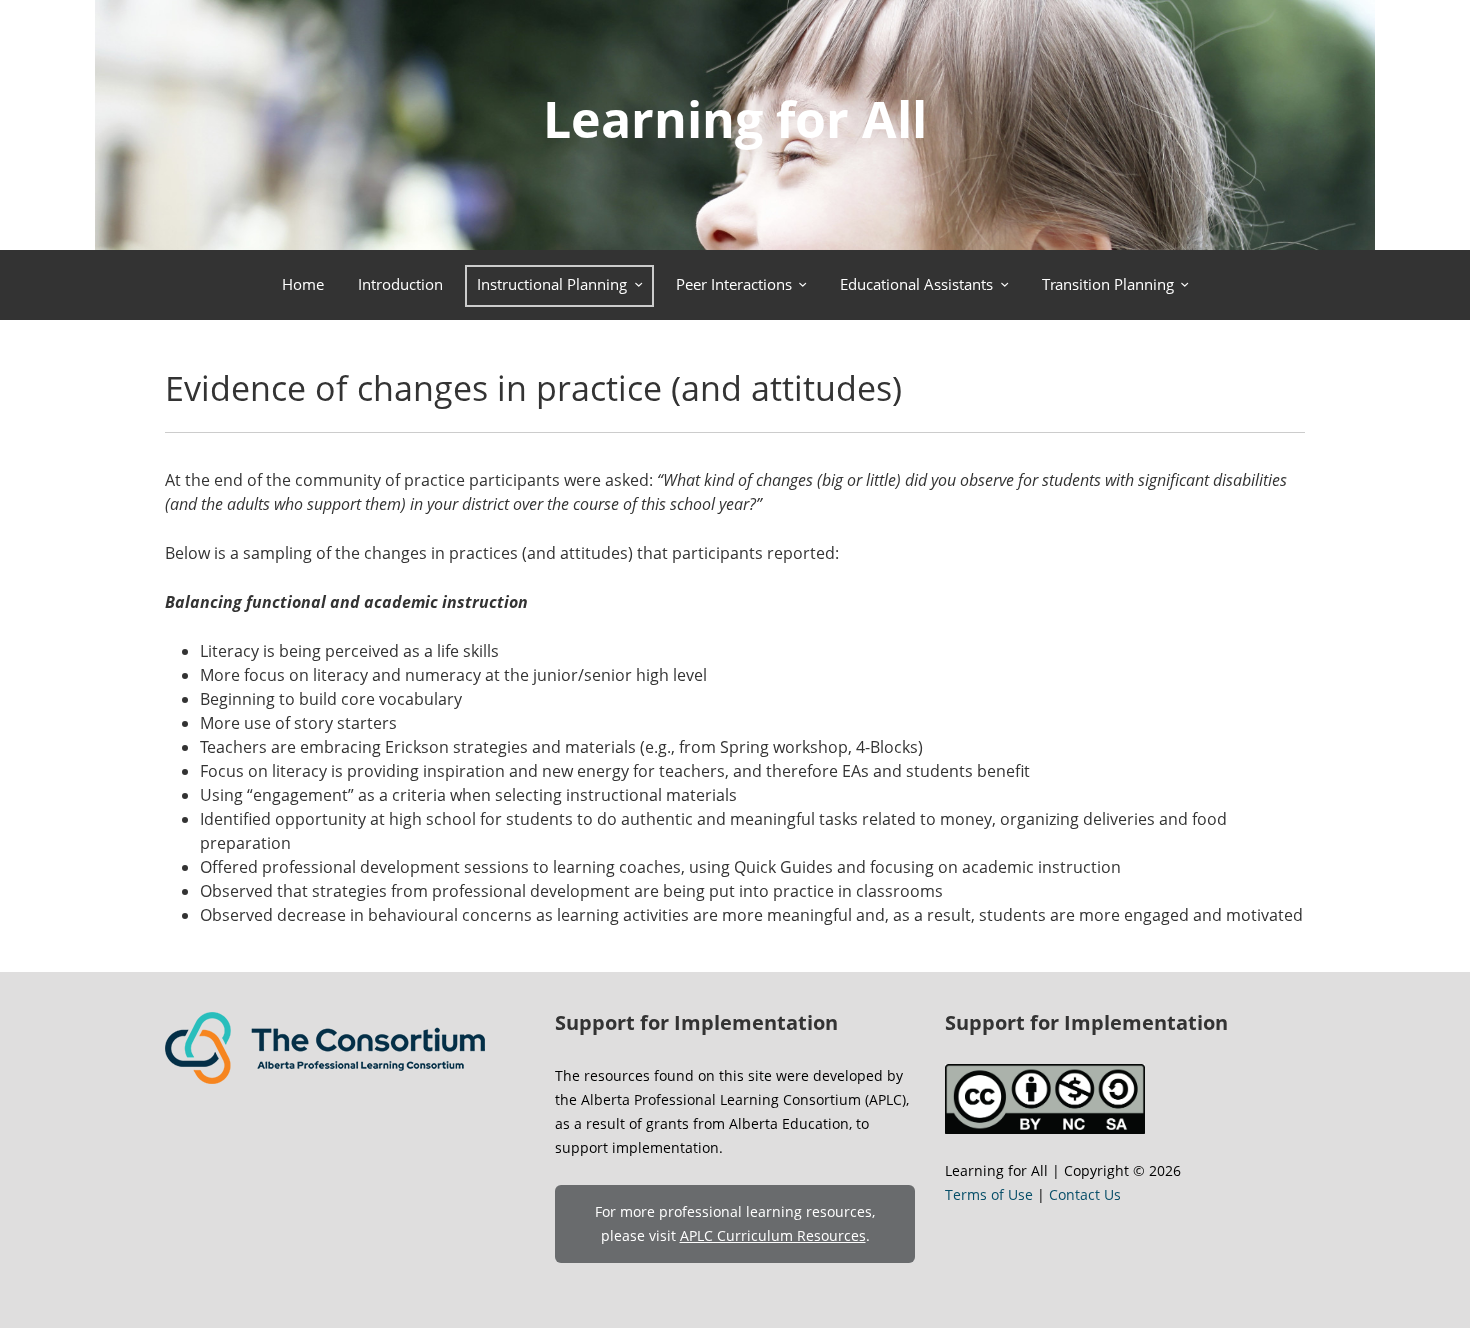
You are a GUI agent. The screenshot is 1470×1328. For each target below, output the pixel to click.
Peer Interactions (734, 284)
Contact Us (1085, 1194)
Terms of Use (989, 1194)
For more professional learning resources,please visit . (735, 1223)
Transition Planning (1108, 284)
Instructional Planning (552, 284)
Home (303, 284)
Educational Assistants (916, 284)
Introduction (400, 284)
